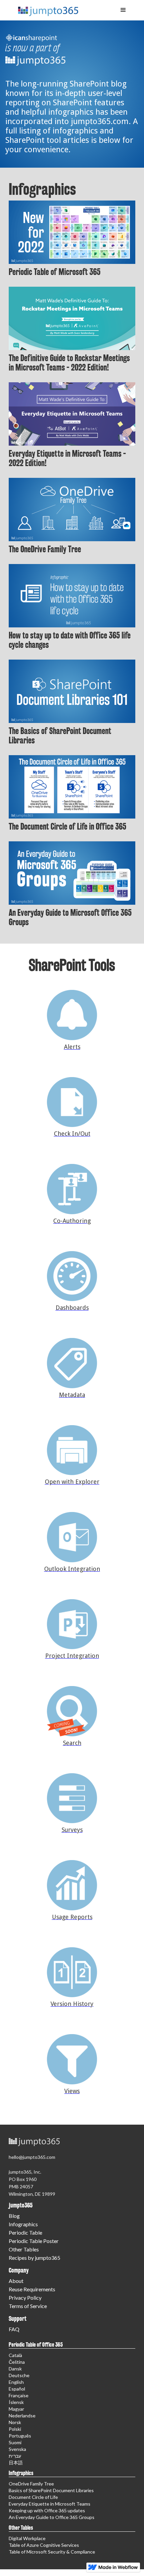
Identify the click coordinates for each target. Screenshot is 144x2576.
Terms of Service (28, 2306)
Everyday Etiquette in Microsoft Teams (50, 2504)
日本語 (16, 2462)
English (16, 2382)
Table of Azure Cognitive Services (44, 2545)
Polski (15, 2429)
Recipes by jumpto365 (34, 2258)
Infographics (23, 2224)
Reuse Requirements (32, 2289)
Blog (14, 2216)
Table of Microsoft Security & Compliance (52, 2552)
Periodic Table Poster (34, 2241)
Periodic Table (25, 2232)
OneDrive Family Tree (31, 2484)
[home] (45, 8)
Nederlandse (22, 2416)
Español (17, 2389)
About (16, 2281)
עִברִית (15, 2456)
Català (15, 2355)
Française (19, 2395)
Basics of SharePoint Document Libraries (51, 2490)
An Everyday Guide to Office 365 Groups (52, 2517)
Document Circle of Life (33, 2497)
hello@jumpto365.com (32, 2157)
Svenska (17, 2449)
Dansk (15, 2369)
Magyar (16, 2409)
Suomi (15, 2442)
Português (20, 2436)
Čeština (17, 2362)
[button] (123, 10)
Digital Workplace (27, 2538)
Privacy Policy (25, 2298)
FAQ (14, 2329)
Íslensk (16, 2402)
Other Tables (24, 2249)
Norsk (15, 2422)
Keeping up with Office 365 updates (47, 2510)
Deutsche (19, 2375)
